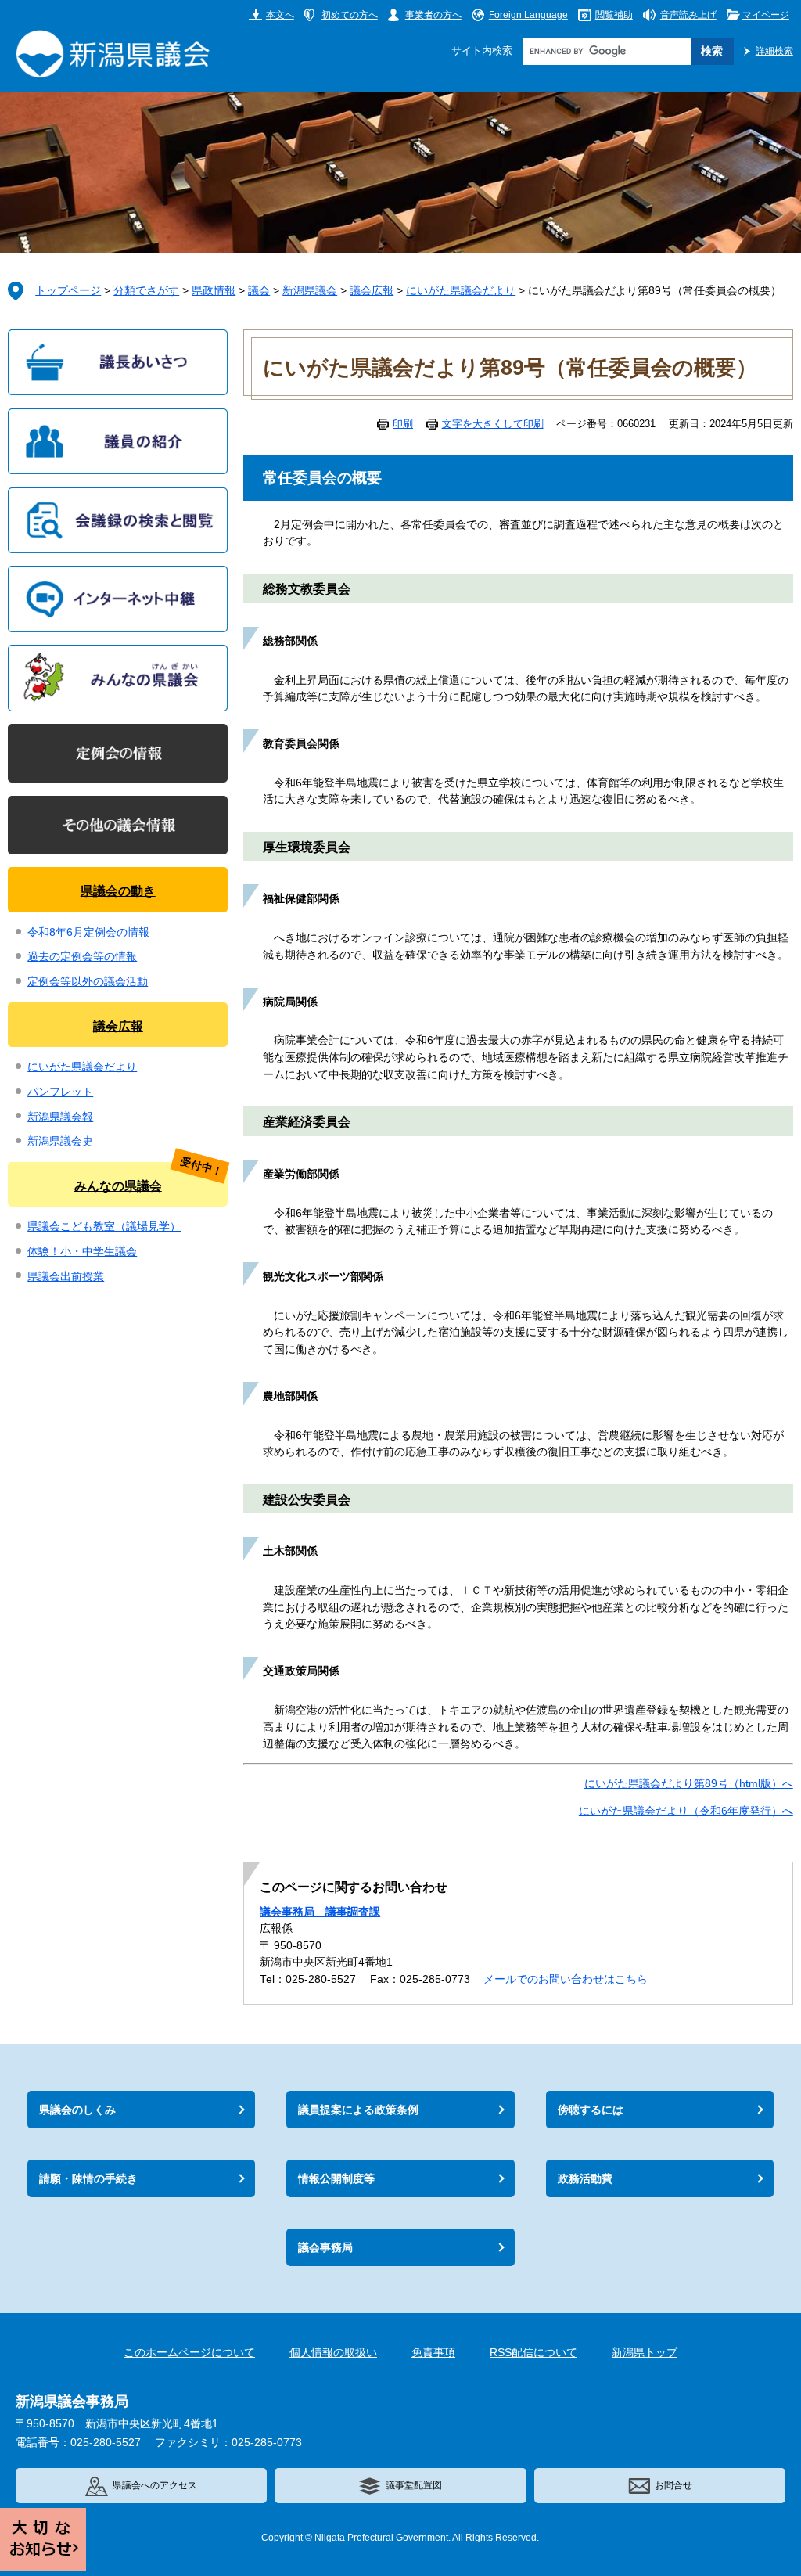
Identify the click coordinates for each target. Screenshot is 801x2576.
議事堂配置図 (414, 2485)
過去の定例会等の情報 (82, 957)
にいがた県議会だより (461, 291)
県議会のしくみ (77, 2110)
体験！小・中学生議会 (82, 1252)
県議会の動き (118, 890)
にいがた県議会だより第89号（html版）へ (689, 1784)
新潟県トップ (645, 2353)
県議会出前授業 (66, 1277)
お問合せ (673, 2485)
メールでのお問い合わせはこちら (566, 1979)
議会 (259, 291)
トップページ (68, 291)
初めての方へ (350, 14)
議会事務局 (325, 2247)
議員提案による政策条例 (358, 2110)
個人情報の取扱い (333, 2353)
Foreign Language (528, 14)
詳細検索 (774, 50)
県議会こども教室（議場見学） (104, 1227)
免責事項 (433, 2353)
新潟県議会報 (60, 1117)
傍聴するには (591, 2110)
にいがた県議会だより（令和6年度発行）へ (686, 1811)
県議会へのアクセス (155, 2485)
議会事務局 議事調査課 (320, 1912)
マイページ (766, 14)
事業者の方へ (433, 14)
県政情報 (214, 291)
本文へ (280, 14)
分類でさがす (146, 291)
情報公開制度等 (336, 2178)
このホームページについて (189, 2353)
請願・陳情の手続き (88, 2178)
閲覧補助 (614, 14)
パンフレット (60, 1092)
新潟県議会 (310, 291)
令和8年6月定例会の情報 (88, 932)
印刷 (403, 424)
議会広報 (372, 291)
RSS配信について (533, 2353)
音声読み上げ (688, 14)
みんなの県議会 (118, 1185)
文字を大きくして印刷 (493, 424)
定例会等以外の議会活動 (88, 982)
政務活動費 (585, 2178)
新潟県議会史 (60, 1141)
